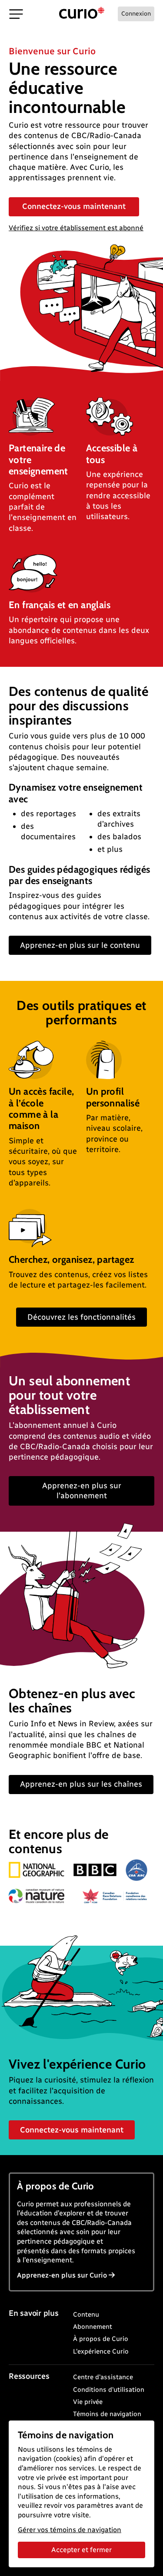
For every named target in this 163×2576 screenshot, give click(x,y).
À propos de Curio (101, 2339)
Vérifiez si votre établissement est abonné (76, 228)
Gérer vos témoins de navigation (70, 2530)
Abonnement (93, 2327)
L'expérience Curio (101, 2351)
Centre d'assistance (103, 2377)
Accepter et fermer (81, 2550)
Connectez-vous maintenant (74, 206)
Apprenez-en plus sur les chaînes (81, 1784)
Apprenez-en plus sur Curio (62, 2275)
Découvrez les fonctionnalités (81, 1317)
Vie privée (88, 2402)
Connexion (136, 14)
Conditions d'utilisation (109, 2390)
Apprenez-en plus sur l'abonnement (82, 1491)
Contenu (86, 2314)
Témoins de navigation (107, 2414)
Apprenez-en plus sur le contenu (80, 945)
